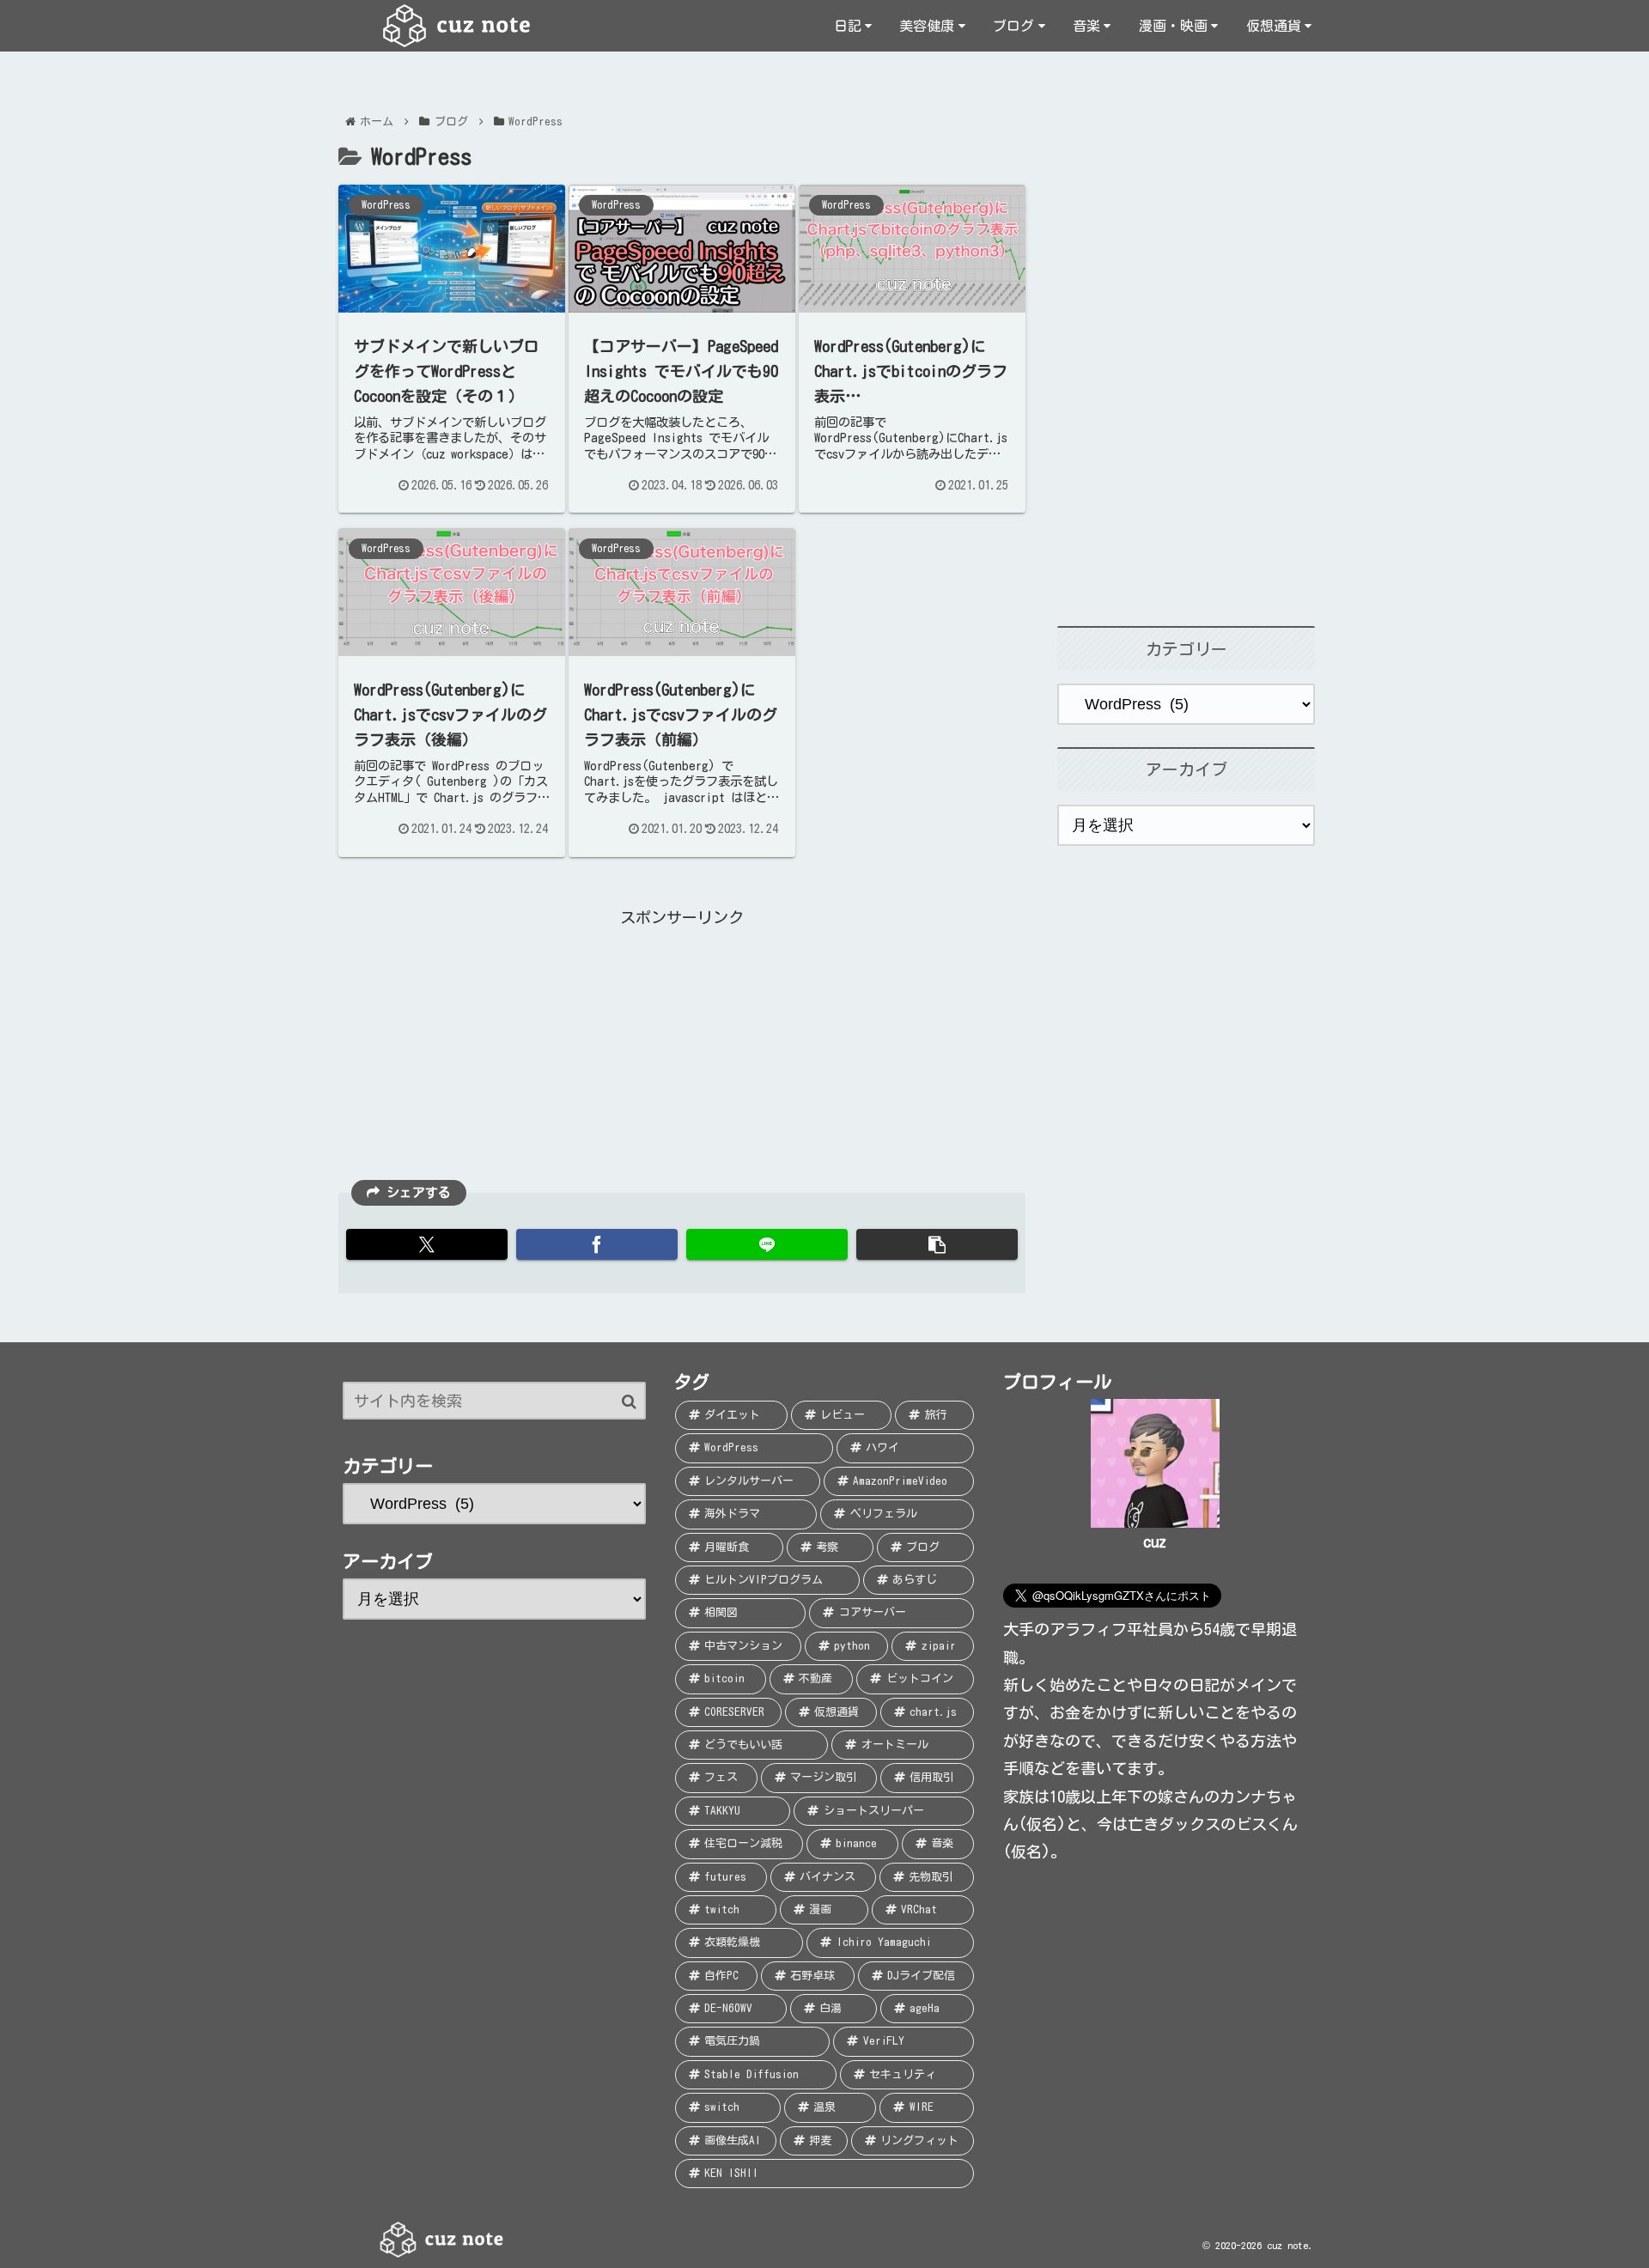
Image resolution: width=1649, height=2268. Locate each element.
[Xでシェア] (427, 1244)
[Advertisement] (682, 1051)
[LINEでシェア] (767, 1244)
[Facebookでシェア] (597, 1244)
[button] (937, 1244)
